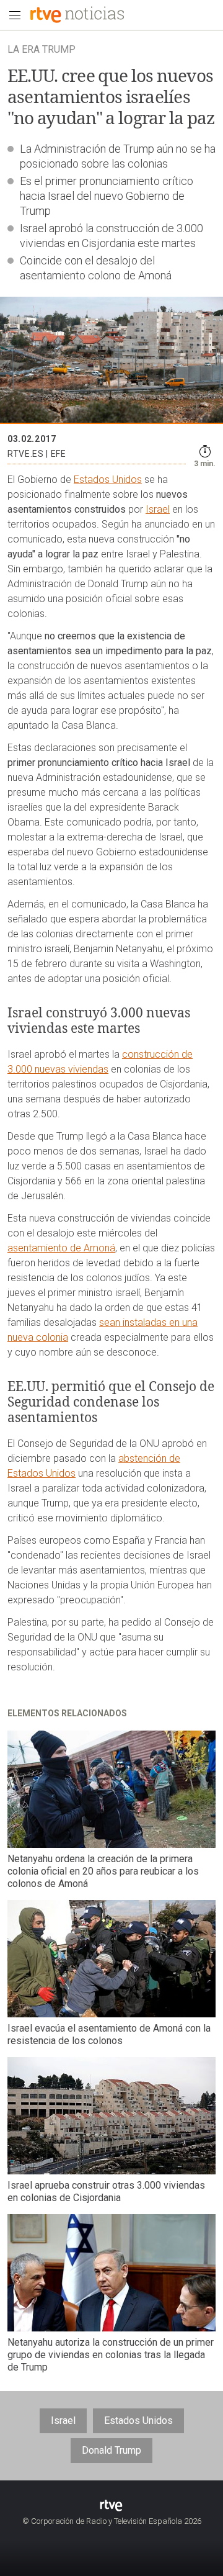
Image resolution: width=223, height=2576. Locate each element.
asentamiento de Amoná (61, 1248)
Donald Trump (111, 2450)
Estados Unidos (108, 480)
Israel (158, 509)
